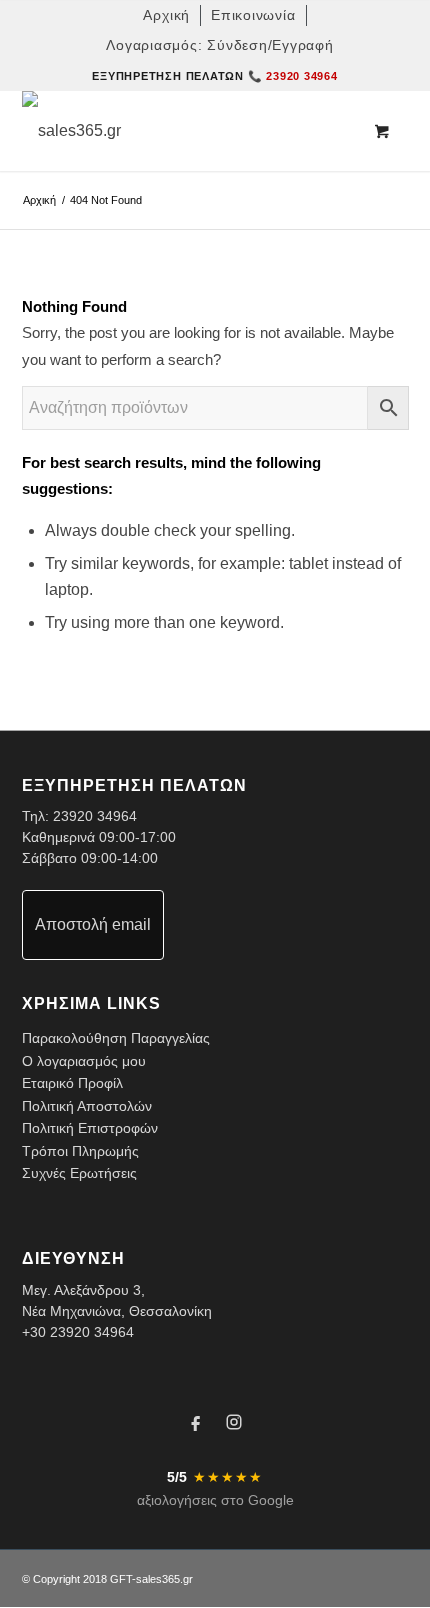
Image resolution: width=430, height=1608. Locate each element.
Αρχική (39, 200)
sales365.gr (164, 1579)
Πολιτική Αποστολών (87, 1106)
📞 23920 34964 (293, 76)
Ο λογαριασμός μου (84, 1061)
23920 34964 (95, 816)
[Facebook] (196, 1425)
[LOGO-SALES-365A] (177, 131)
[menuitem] (167, 15)
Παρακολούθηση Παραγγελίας (116, 1038)
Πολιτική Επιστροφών (90, 1128)
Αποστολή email (93, 924)
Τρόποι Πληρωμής (80, 1151)
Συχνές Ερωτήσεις (79, 1173)
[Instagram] (234, 1425)
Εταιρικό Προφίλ (72, 1083)
